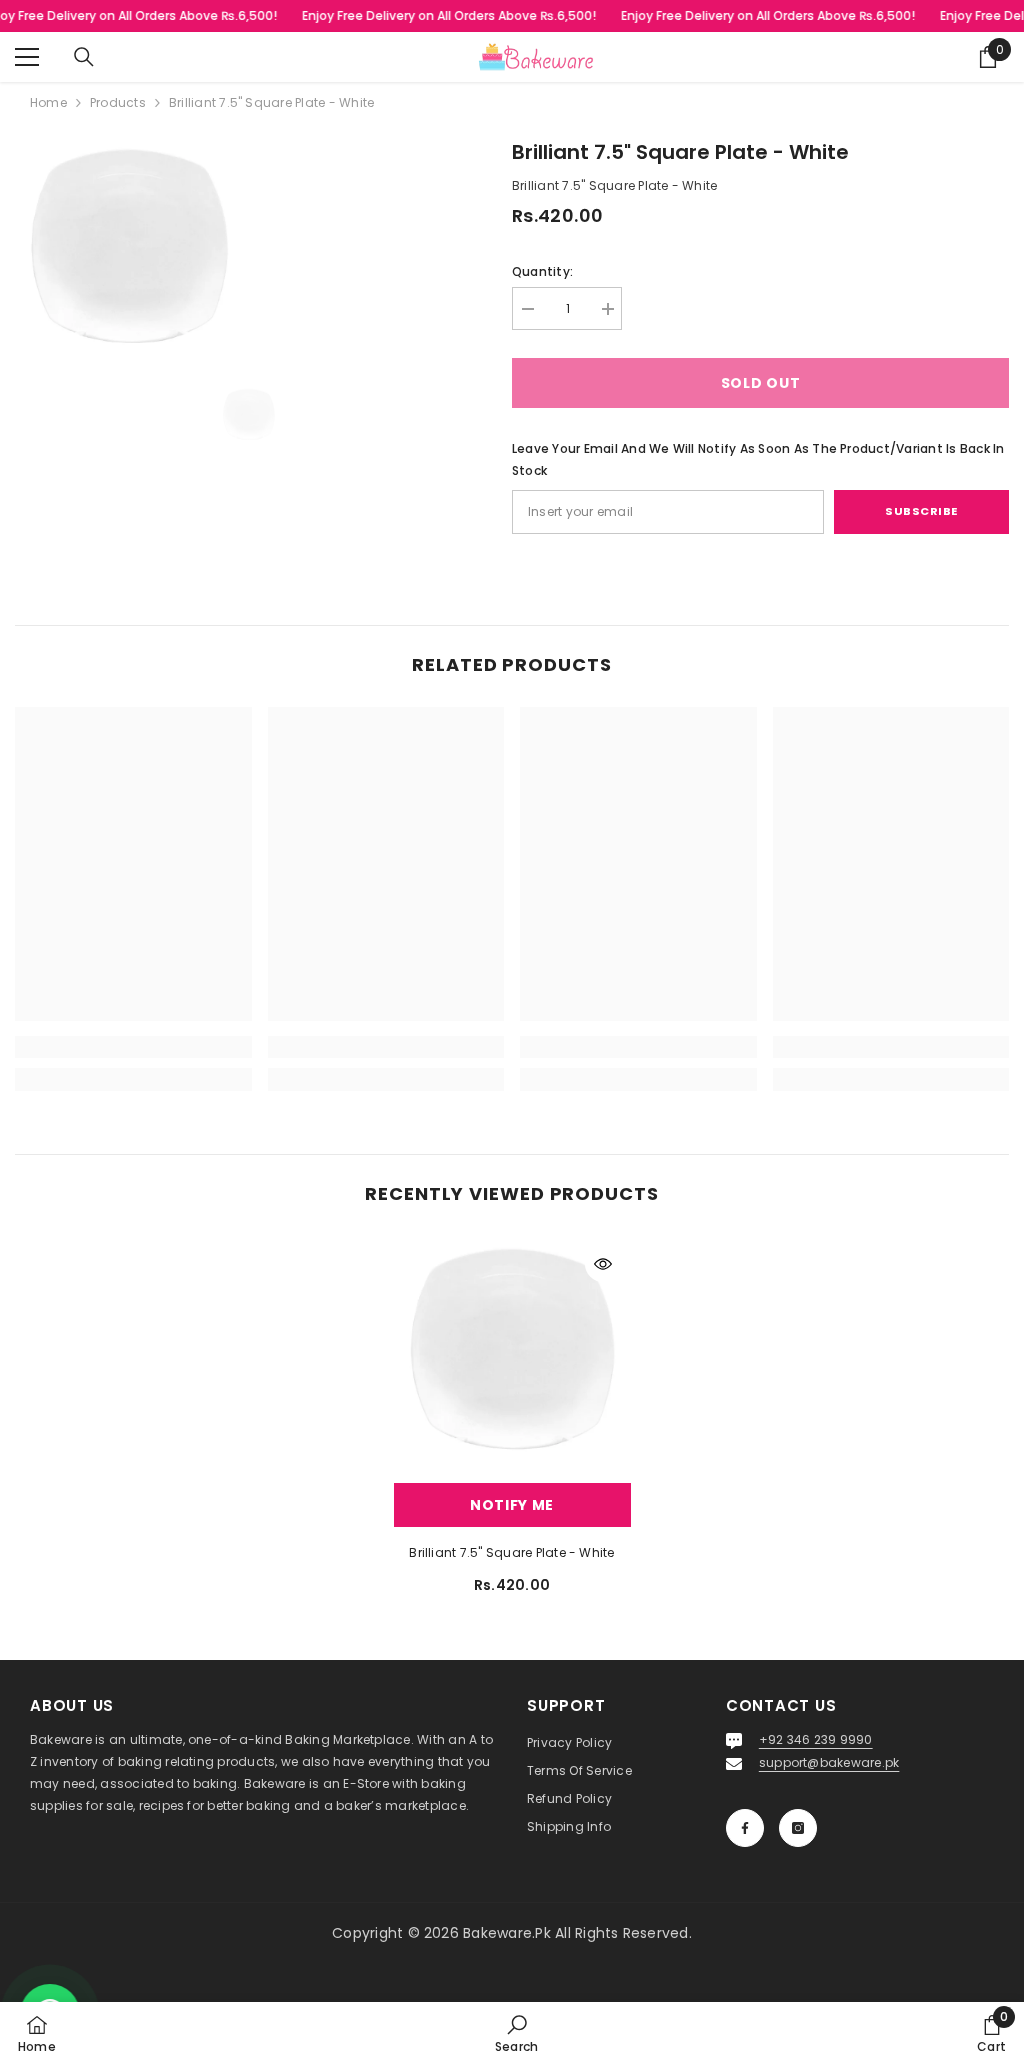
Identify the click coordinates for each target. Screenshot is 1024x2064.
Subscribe (921, 511)
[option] (249, 416)
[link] (133, 1047)
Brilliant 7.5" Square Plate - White (511, 1552)
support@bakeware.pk (829, 1762)
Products (118, 102)
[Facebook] (745, 1828)
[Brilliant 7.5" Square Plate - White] (512, 1354)
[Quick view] (603, 1264)
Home (48, 102)
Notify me (512, 1505)
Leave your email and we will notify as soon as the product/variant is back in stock (758, 459)
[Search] (84, 57)
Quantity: (542, 271)
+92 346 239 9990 (816, 1739)
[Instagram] (798, 1828)
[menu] (27, 57)
